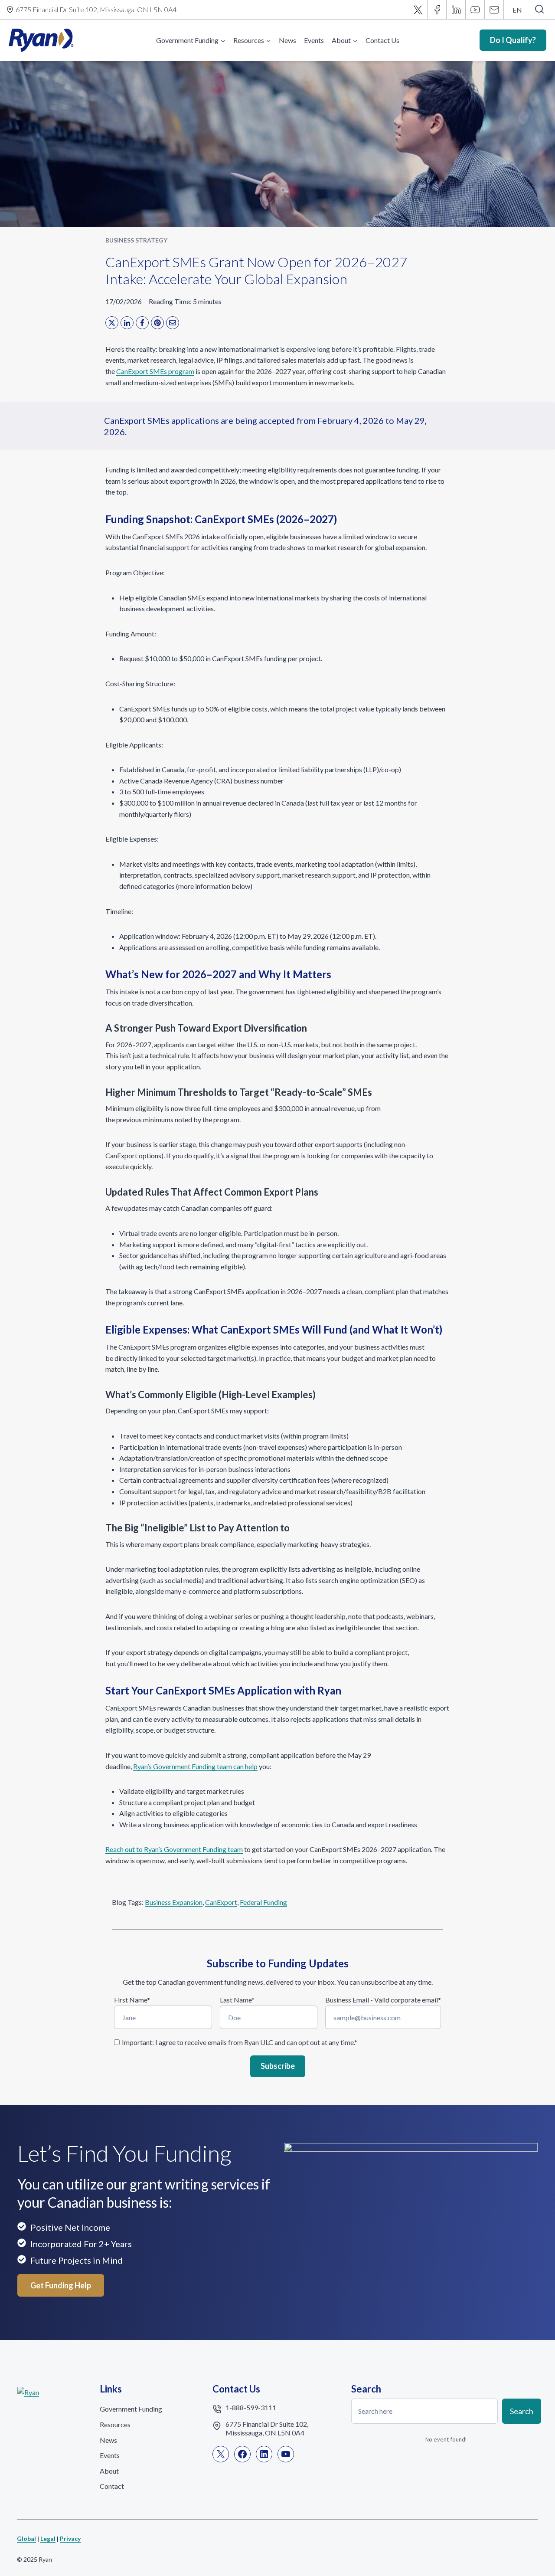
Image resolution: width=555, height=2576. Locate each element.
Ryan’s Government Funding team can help (195, 1766)
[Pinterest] (157, 323)
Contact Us (382, 40)
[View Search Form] (539, 10)
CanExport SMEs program (155, 371)
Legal (48, 2538)
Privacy (70, 2538)
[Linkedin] (456, 10)
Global (26, 2538)
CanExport (221, 1902)
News (287, 40)
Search (522, 2411)
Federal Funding (263, 1902)
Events (314, 40)
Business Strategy (136, 240)
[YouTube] (475, 10)
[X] (418, 10)
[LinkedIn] (127, 323)
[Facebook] (437, 10)
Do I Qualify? (513, 40)
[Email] (494, 10)
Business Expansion (174, 1902)
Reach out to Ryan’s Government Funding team (174, 1849)
